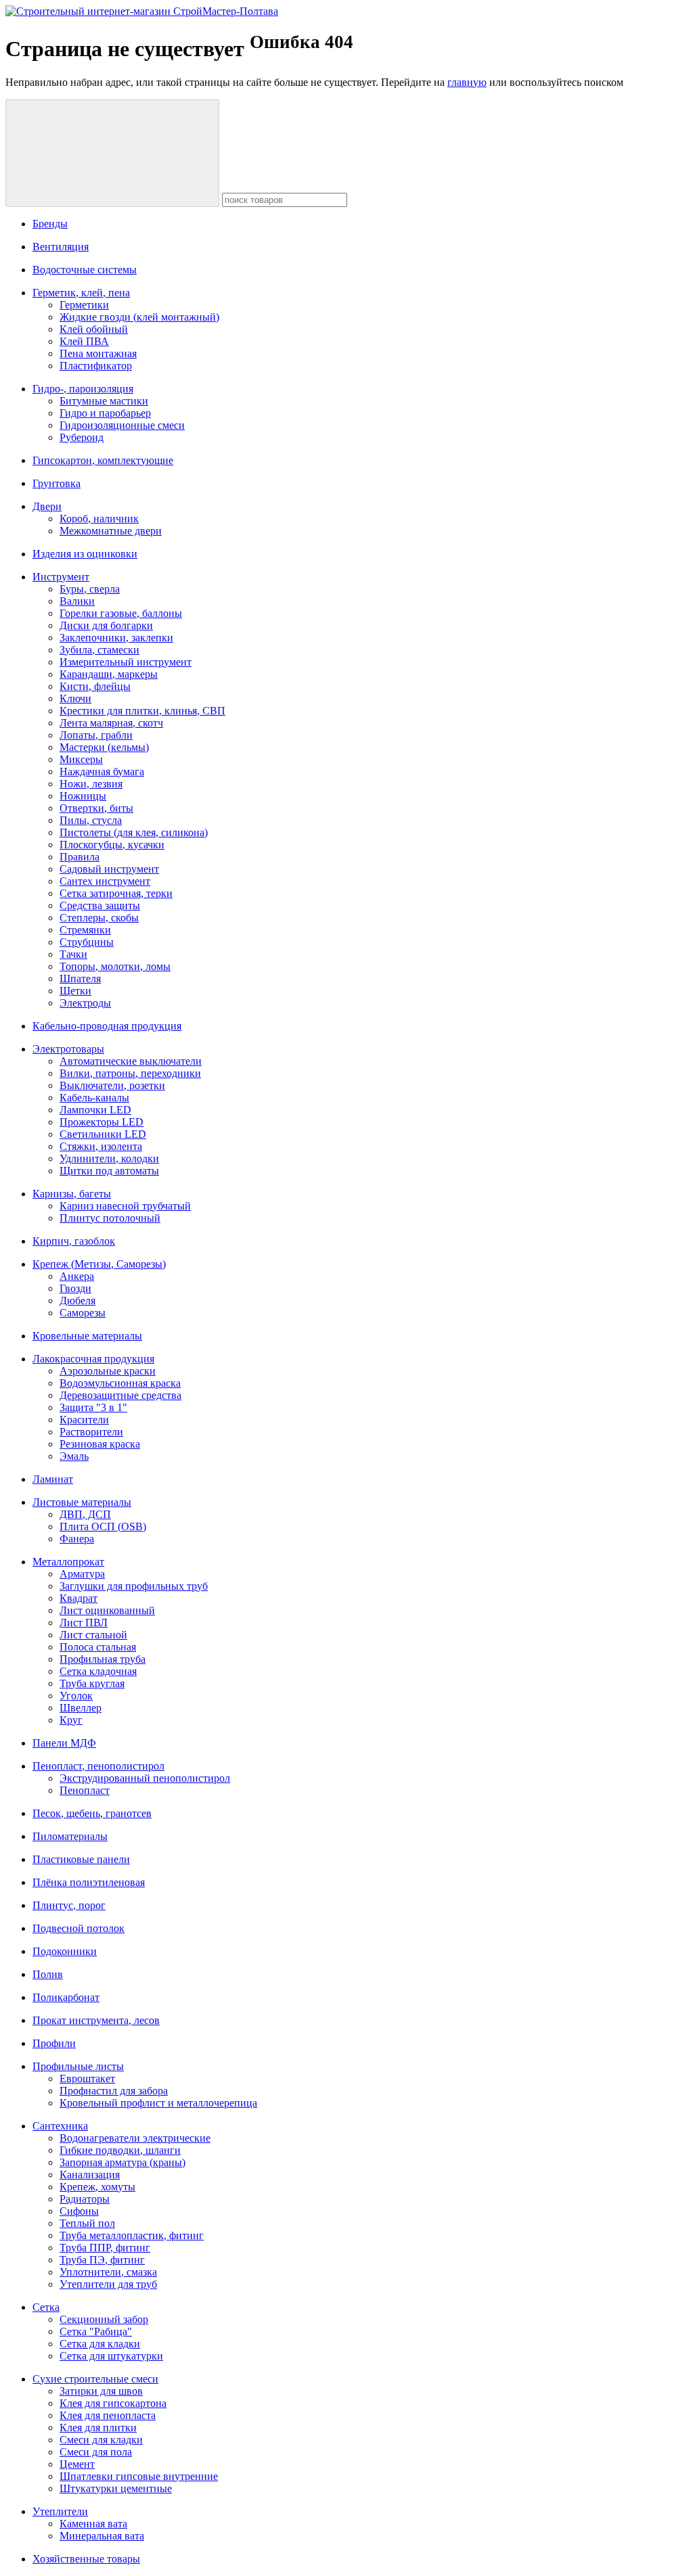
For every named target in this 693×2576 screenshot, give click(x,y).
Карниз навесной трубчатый (125, 1206)
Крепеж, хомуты (97, 2187)
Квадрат (79, 1598)
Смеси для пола (96, 2452)
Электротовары (68, 1049)
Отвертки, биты (96, 808)
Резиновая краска (100, 1444)
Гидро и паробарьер (105, 413)
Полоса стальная (98, 1647)
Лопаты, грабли (96, 735)
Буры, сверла (90, 589)
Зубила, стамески (99, 650)
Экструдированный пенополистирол (145, 1778)
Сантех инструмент (105, 881)
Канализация (90, 2175)
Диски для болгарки (106, 625)
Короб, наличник (99, 519)
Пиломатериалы (70, 1836)
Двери (47, 506)
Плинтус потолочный (110, 1218)
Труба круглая (92, 1683)
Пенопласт (85, 1790)
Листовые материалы (82, 1502)
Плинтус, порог (69, 1905)
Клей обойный (94, 329)
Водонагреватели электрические (135, 2138)
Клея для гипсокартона (113, 2403)
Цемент (77, 2464)
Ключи (75, 698)
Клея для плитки (98, 2428)
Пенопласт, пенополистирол (98, 1766)
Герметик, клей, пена (81, 293)
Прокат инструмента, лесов (96, 2020)
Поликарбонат (66, 1997)
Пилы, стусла (91, 820)
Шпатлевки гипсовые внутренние (139, 2476)
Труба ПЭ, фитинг (102, 2260)
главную (467, 82)
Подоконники (65, 1951)
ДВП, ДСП (85, 1514)
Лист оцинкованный (107, 1610)
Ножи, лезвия (91, 784)
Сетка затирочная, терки (116, 893)
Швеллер (81, 1708)
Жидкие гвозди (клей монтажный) (139, 317)
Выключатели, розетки (112, 1085)
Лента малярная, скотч (111, 723)
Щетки (75, 991)
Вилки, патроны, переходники (130, 1073)
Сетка (46, 2307)
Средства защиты (100, 905)
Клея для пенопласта (108, 2415)
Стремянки (85, 930)
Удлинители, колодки (109, 1158)
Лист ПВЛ (84, 1623)
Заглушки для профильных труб (134, 1586)
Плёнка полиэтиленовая (89, 1882)
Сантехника (60, 2126)
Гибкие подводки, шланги (120, 2150)
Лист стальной (93, 1635)
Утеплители (60, 2511)
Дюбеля (77, 1301)
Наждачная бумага (102, 772)
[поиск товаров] (112, 153)
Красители (84, 1420)
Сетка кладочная (98, 1671)
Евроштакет (87, 2078)
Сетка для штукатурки (111, 2356)
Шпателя (80, 979)
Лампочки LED (95, 1110)
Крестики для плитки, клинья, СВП (142, 711)
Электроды (85, 1003)
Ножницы (83, 796)
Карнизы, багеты (72, 1194)
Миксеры (81, 759)
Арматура (82, 1574)
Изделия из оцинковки (85, 554)
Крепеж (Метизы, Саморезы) (99, 1264)
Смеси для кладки (101, 2440)
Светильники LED (103, 1134)
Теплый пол (87, 2223)
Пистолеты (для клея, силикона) (134, 832)
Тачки (73, 954)
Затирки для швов (101, 2391)
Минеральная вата (102, 2536)
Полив (48, 1974)
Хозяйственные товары (86, 2559)
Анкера (77, 1276)
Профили (54, 2043)
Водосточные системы (85, 270)
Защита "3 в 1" (93, 1407)
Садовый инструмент (109, 869)
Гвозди (75, 1288)
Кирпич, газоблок (74, 1241)
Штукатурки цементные (116, 2488)
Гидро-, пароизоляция (83, 389)
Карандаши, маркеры (109, 674)
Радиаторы (85, 2199)
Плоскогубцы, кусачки (112, 845)
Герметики (84, 305)
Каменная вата (93, 2524)
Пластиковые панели (81, 1859)
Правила (80, 857)
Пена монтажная (98, 353)
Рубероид (82, 437)
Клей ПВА (84, 341)
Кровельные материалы (87, 1336)
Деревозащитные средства (120, 1395)
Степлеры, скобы (99, 918)
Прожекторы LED (102, 1122)
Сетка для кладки (100, 2344)
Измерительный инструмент (126, 662)
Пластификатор (96, 366)
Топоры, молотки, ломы (115, 966)
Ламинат (53, 1479)
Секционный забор (104, 2319)
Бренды (50, 224)
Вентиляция (61, 247)
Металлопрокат (68, 1562)
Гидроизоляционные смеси (122, 425)
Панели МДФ (64, 1743)
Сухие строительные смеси (95, 2379)
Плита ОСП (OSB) (103, 1526)
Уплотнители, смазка (108, 2272)
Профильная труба (103, 1659)
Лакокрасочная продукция (93, 1359)
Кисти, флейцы (95, 686)
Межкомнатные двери (111, 531)
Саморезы (83, 1313)
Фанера (77, 1539)
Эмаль (74, 1456)
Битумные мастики (104, 401)
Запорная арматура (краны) (122, 2162)
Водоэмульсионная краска (120, 1383)
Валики (77, 601)
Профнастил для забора (114, 2091)
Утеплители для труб (108, 2284)
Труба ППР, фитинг (105, 2248)
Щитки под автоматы (109, 1171)
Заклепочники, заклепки (116, 638)
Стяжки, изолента (101, 1146)
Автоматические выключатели (131, 1061)
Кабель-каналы (94, 1098)
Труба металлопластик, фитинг (132, 2235)
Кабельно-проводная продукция (107, 1026)
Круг (71, 1720)
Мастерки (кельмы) (104, 747)
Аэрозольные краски (108, 1371)
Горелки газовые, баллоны (121, 613)
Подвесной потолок (79, 1928)
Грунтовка (57, 483)
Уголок (76, 1696)
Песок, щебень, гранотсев (92, 1813)
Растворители (91, 1432)
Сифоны (79, 2211)
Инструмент (61, 577)
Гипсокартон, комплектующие (103, 460)
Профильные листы (78, 2066)
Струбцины (87, 942)
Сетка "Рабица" (96, 2331)
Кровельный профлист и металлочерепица (158, 2103)
